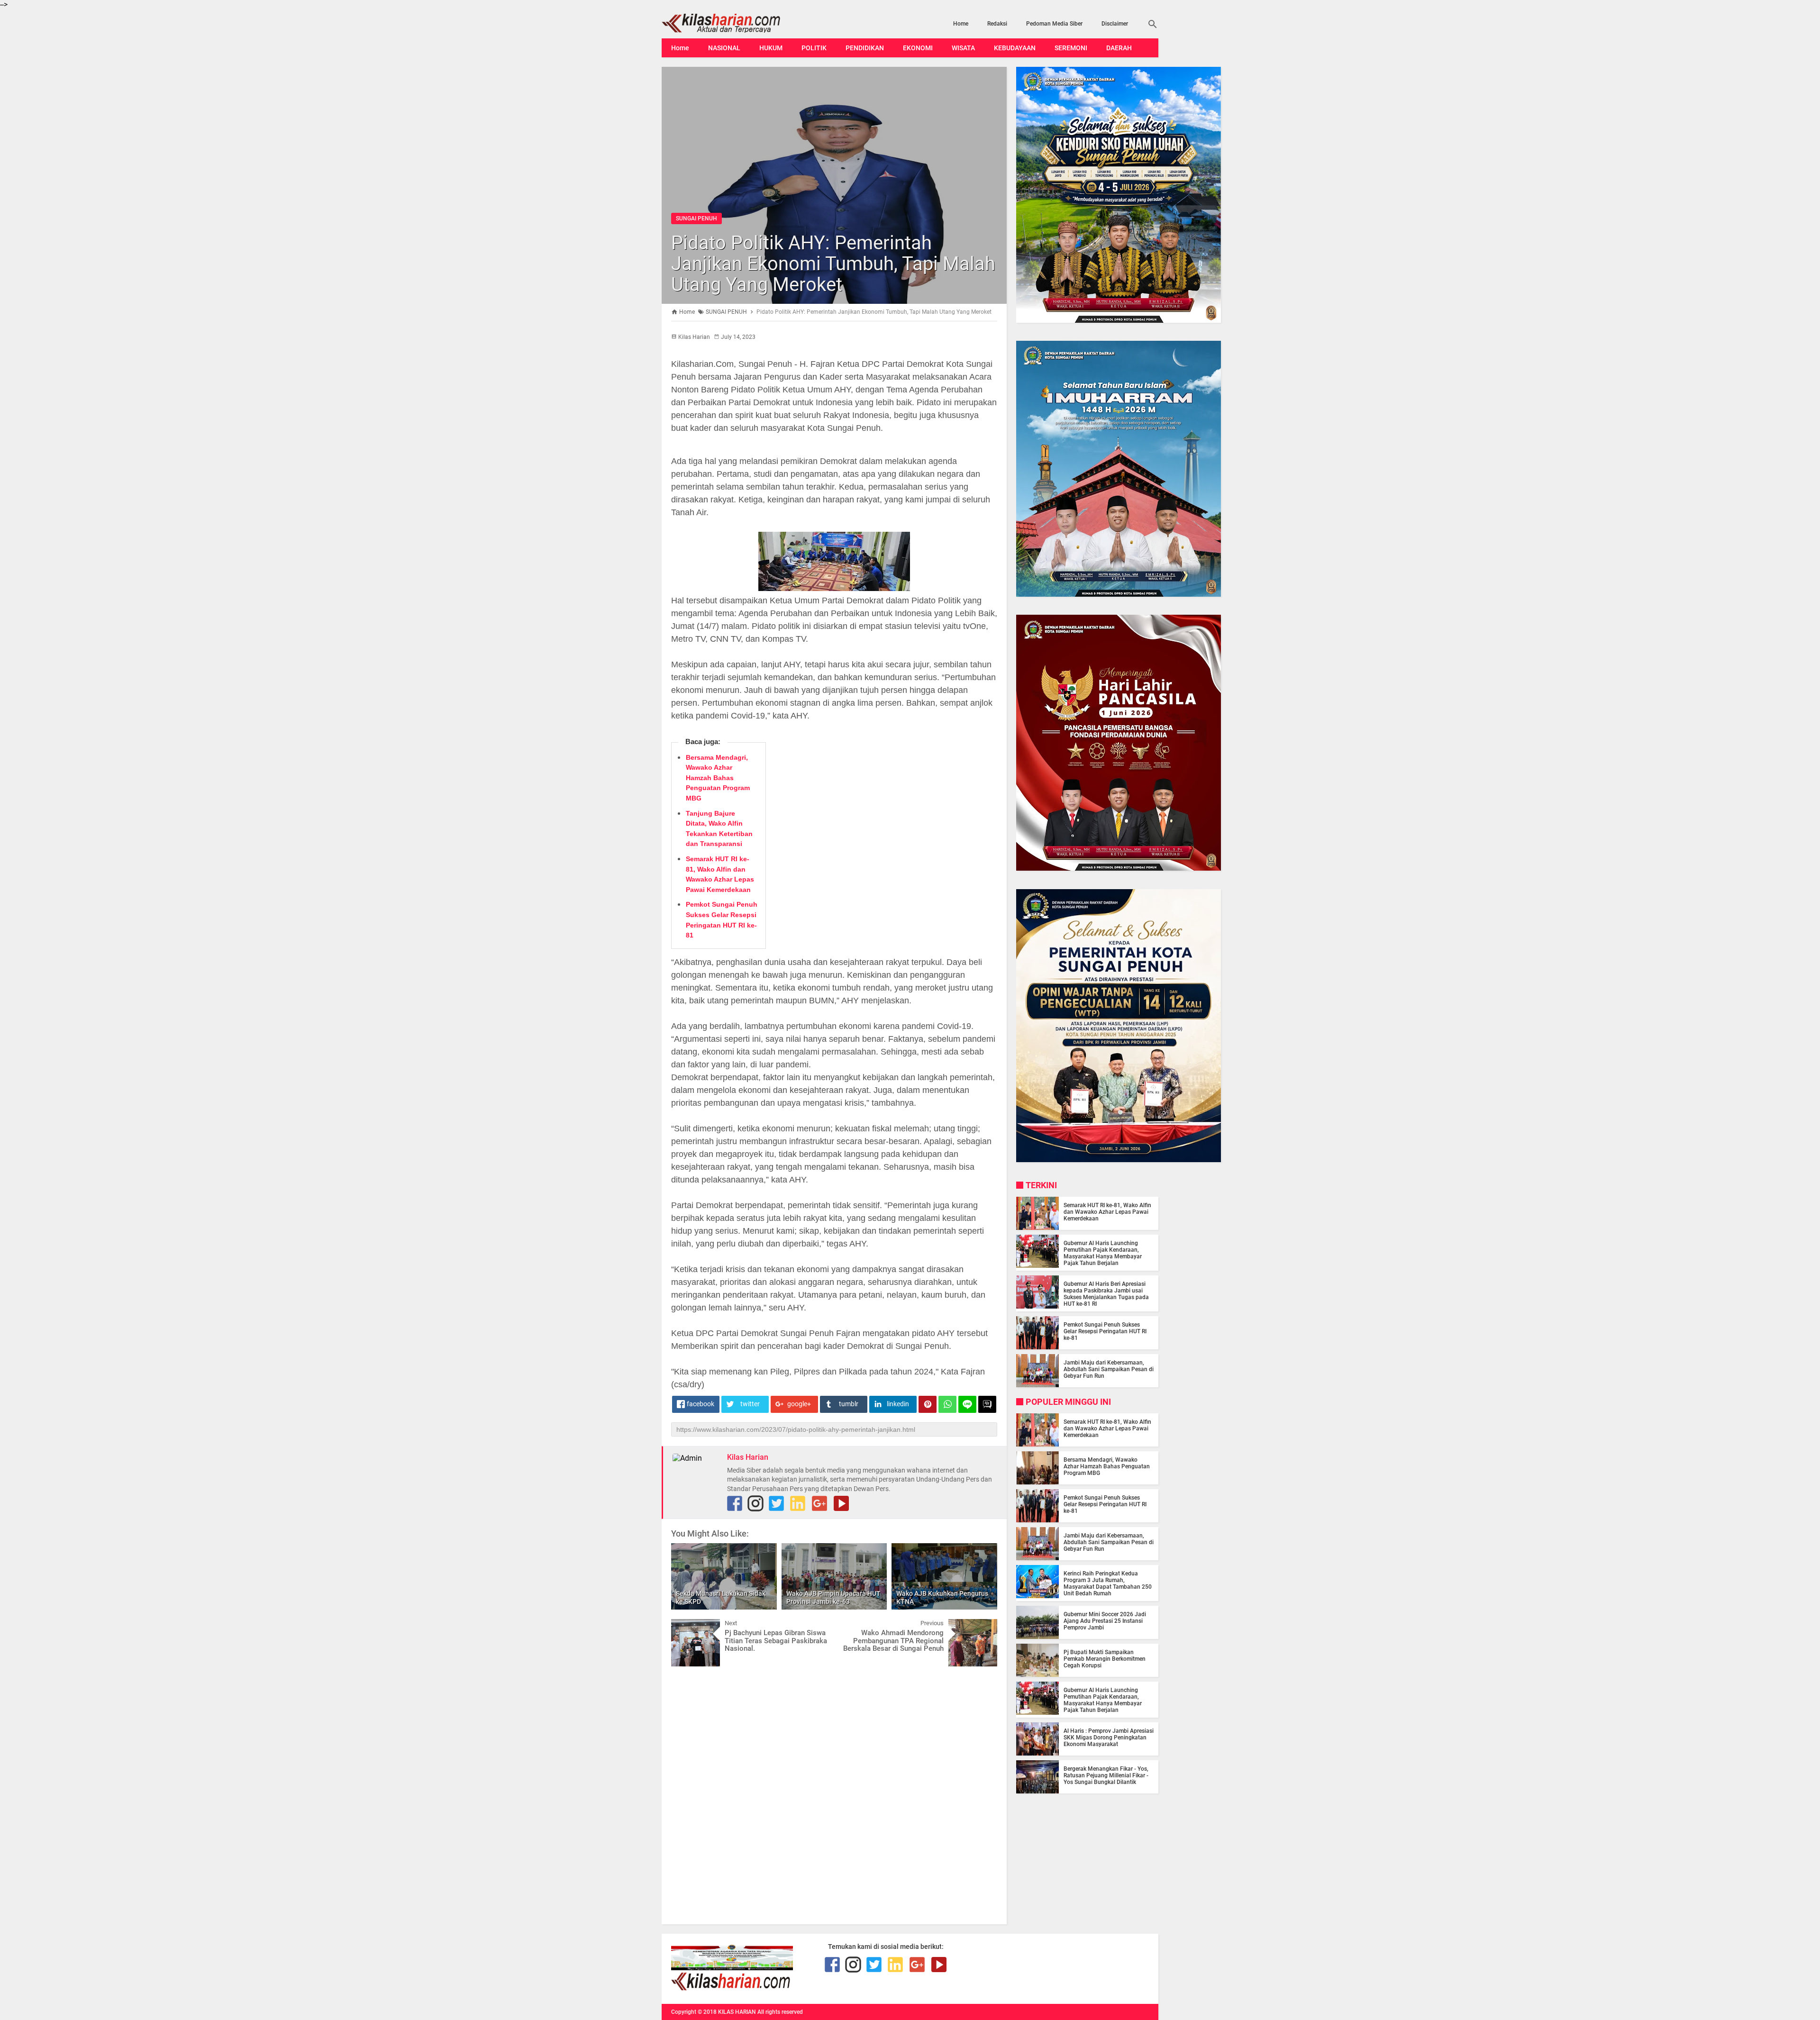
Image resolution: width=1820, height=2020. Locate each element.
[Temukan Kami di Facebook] (735, 1503)
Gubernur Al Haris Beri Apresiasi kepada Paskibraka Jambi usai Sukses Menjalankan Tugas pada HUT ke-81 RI (1106, 1294)
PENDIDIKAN (865, 48)
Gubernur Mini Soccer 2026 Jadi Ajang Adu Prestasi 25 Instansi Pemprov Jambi (1105, 1621)
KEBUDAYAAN (1015, 48)
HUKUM (771, 48)
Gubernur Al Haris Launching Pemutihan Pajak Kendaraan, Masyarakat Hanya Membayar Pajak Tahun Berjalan (1103, 1253)
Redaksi (997, 24)
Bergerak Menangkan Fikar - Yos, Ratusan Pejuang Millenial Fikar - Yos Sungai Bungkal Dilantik (1106, 1775)
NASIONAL (724, 48)
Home (961, 24)
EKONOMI (918, 48)
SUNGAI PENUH (696, 218)
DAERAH (1119, 48)
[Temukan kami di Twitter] (776, 1503)
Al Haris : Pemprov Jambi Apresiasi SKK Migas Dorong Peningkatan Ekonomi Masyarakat (1109, 1738)
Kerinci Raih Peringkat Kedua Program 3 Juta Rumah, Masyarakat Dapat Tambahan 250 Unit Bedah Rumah (1108, 1583)
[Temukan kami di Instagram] (755, 1503)
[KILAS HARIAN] (736, 23)
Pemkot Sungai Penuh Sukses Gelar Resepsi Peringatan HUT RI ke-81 (1105, 1331)
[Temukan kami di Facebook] (832, 1965)
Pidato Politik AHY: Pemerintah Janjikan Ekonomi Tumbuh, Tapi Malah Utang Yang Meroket (833, 264)
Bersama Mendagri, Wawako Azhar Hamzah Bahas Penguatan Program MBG (718, 778)
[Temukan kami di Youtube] (841, 1503)
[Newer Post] (685, 1626)
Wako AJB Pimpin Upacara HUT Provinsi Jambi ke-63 (833, 1597)
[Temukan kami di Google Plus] (819, 1503)
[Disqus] (834, 1794)
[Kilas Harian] (732, 1988)
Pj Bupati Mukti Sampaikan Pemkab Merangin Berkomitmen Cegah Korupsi (1105, 1659)
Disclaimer (1115, 24)
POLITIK (814, 48)
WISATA (963, 48)
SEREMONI (1071, 48)
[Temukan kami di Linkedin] (798, 1503)
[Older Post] (983, 1626)
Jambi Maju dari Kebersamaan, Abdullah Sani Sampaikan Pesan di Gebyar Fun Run (1109, 1369)
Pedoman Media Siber (1054, 24)
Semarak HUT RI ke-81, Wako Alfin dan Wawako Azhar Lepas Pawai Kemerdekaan (1107, 1212)
